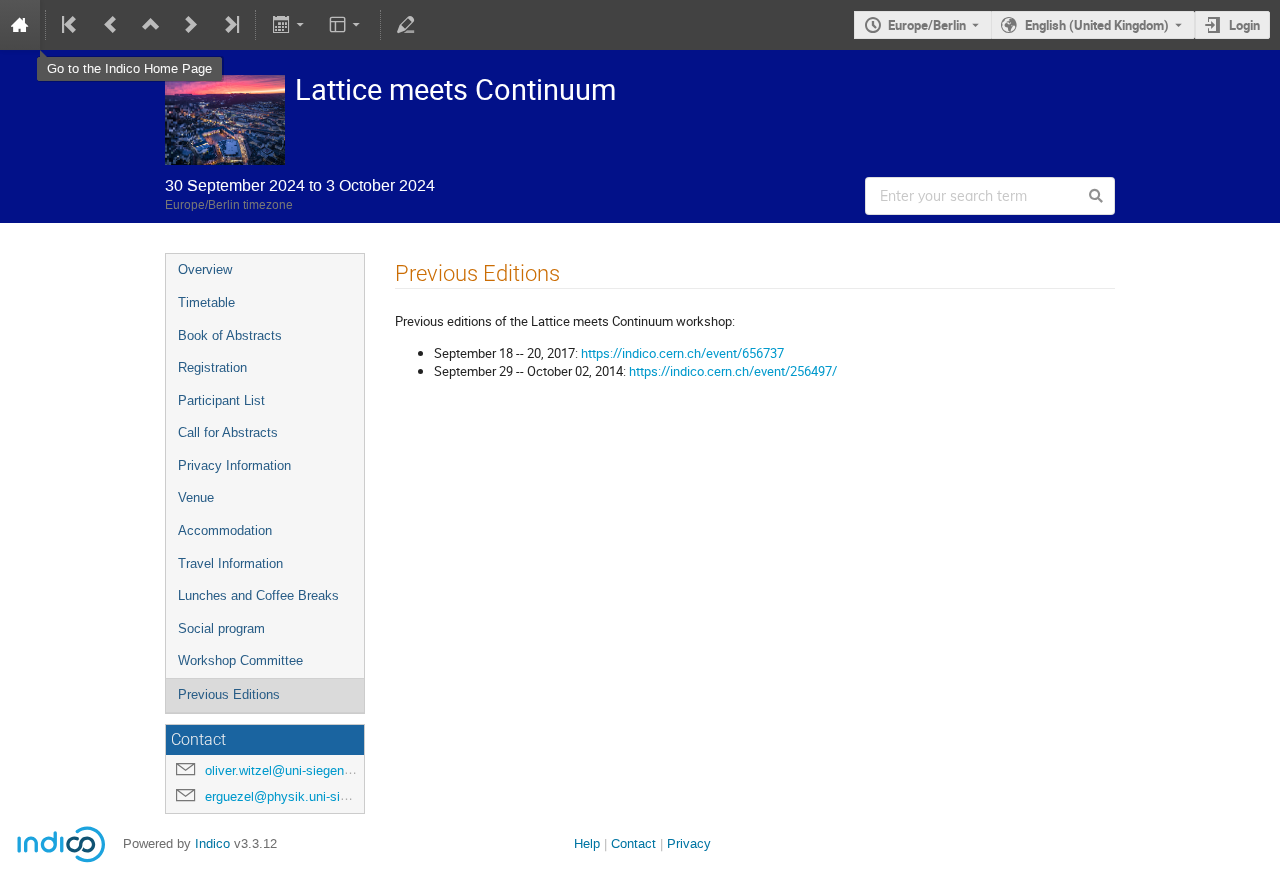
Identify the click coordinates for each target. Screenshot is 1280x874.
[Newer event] (191, 25)
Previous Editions (229, 694)
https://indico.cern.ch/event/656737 (682, 353)
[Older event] (111, 25)
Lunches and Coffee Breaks (258, 595)
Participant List (221, 400)
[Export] (289, 25)
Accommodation (225, 530)
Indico (212, 843)
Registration (212, 367)
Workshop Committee (240, 660)
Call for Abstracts (228, 432)
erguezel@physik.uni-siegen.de (295, 796)
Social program (221, 628)
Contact (633, 843)
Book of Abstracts (230, 335)
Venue (196, 497)
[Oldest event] (71, 25)
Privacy (689, 843)
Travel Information (230, 563)
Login (1244, 25)
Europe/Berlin (927, 25)
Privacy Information (234, 465)
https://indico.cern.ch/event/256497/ (733, 371)
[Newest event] (230, 25)
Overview (205, 269)
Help (587, 843)
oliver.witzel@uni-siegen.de (283, 770)
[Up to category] (151, 25)
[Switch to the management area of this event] (406, 25)
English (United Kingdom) (1097, 25)
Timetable (206, 302)
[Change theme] (346, 25)
